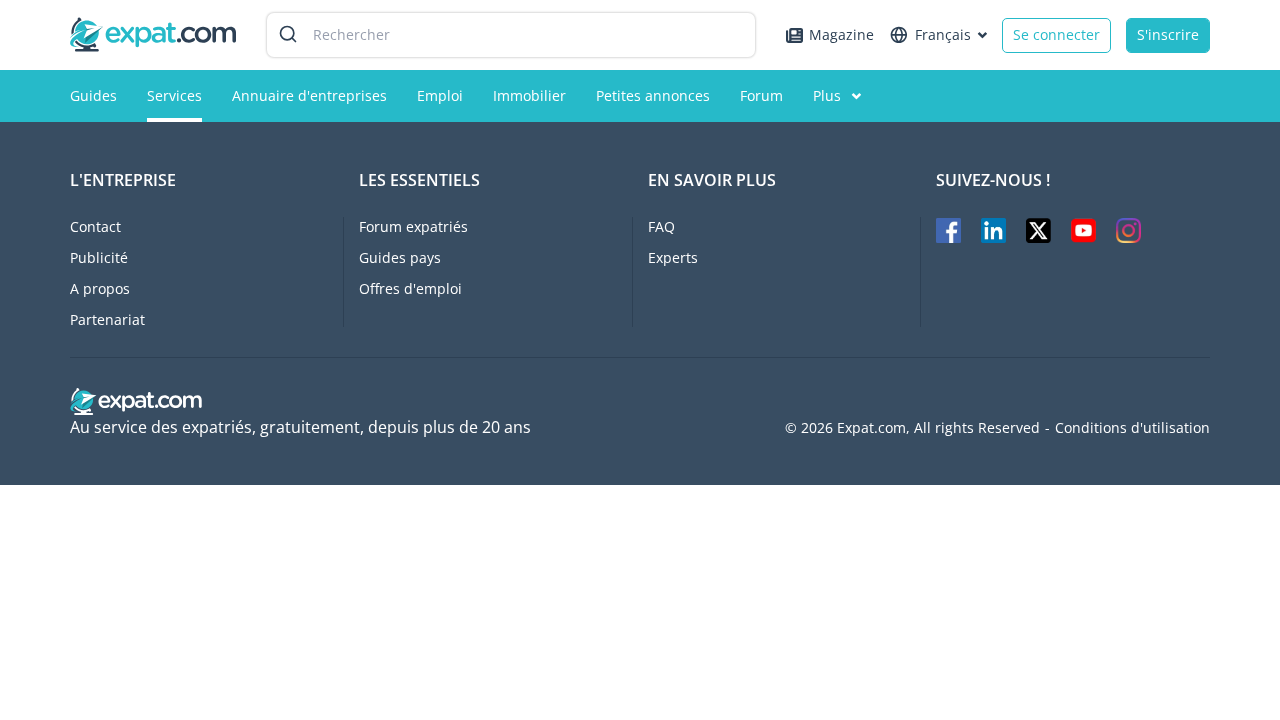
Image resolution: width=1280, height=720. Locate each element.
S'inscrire (1168, 34)
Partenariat (107, 319)
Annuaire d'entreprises (309, 95)
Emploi (440, 95)
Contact (95, 226)
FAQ (661, 226)
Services (174, 95)
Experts (673, 257)
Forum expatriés (413, 226)
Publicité (99, 257)
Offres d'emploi (410, 288)
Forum (761, 95)
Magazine (841, 34)
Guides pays (400, 257)
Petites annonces (653, 95)
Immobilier (529, 95)
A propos (100, 288)
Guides (93, 95)
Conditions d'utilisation (1132, 428)
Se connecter (1056, 34)
